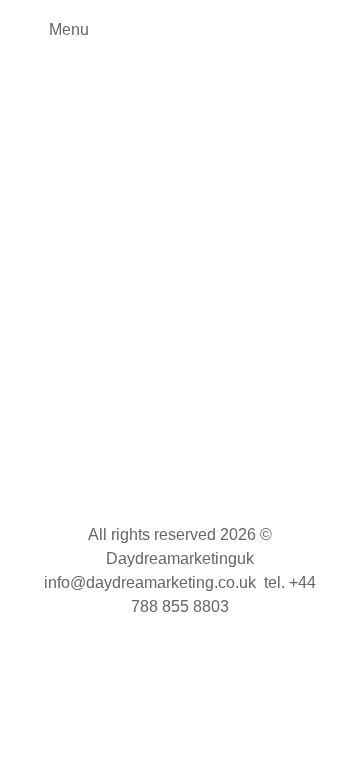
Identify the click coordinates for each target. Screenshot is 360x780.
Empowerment (41, 326)
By (54, 343)
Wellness (259, 326)
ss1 (214, 326)
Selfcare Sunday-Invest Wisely (148, 295)
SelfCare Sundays (143, 326)
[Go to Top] (330, 750)
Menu (69, 29)
